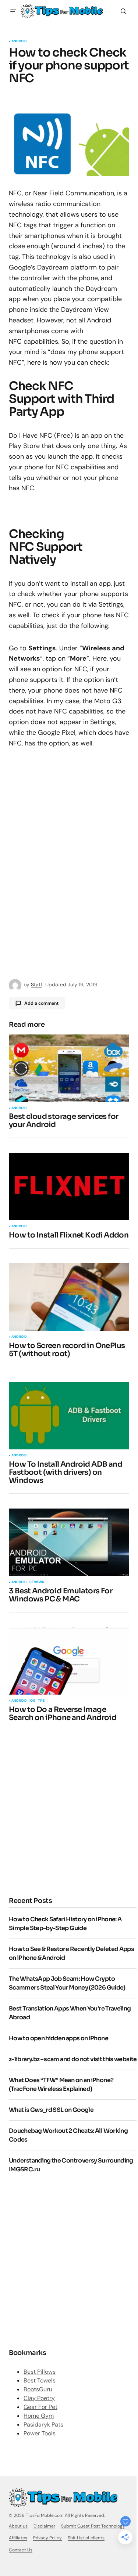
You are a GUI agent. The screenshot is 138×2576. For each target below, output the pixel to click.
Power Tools (40, 2433)
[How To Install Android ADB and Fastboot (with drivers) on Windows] (69, 1416)
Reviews (37, 1582)
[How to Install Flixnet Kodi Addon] (69, 1186)
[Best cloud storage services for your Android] (69, 1068)
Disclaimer (44, 2526)
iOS (32, 1701)
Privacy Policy (47, 2538)
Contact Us (21, 2550)
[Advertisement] (69, 1808)
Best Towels (40, 2380)
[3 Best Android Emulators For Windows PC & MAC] (69, 1542)
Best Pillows (40, 2372)
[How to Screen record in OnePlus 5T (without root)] (69, 1297)
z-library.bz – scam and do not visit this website (73, 2059)
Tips (41, 1701)
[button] (13, 11)
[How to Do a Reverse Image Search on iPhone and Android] (69, 1661)
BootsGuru (38, 2389)
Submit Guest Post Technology (93, 2526)
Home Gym (39, 2416)
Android (19, 41)
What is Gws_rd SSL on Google (51, 2110)
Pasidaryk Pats (43, 2425)
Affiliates (18, 2538)
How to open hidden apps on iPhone (59, 2038)
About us (18, 2526)
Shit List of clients (86, 2538)
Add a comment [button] (41, 1003)
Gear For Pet (40, 2407)
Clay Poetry (39, 2398)
